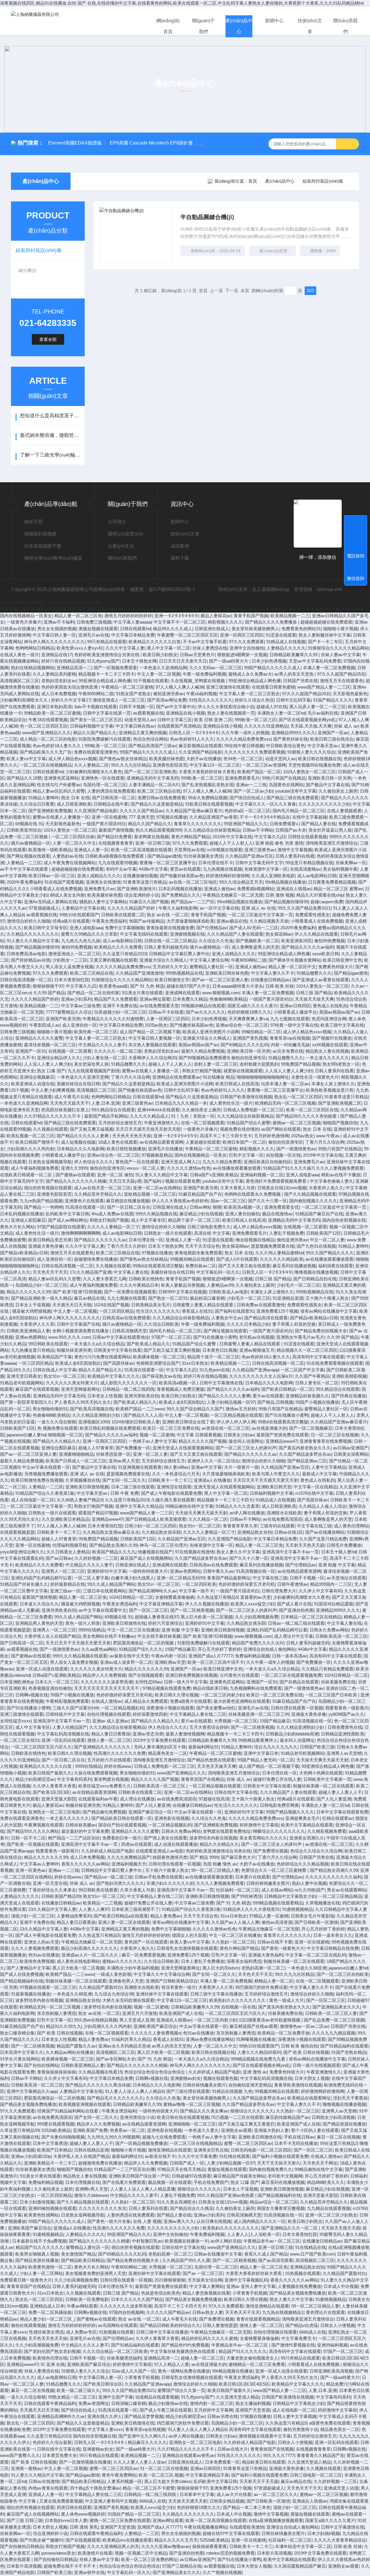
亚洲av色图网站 (31, 1337)
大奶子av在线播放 (204, 759)
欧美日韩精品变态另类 (50, 1240)
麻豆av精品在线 (89, 1298)
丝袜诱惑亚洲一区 (113, 1454)
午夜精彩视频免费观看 (67, 1701)
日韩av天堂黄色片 (197, 655)
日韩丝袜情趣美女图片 (268, 1883)
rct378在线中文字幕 (314, 1493)
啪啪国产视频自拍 (340, 1123)
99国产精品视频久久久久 (290, 1812)
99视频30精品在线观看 (203, 1006)
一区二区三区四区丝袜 (73, 837)
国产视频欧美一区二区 (257, 941)
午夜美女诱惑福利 (109, 921)
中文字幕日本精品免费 (133, 635)
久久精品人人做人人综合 (322, 1506)
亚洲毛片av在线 (94, 635)
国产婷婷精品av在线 (31, 960)
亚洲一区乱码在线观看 (63, 1740)
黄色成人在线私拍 (330, 1006)
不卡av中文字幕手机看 (205, 642)
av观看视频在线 (148, 713)
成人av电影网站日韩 (317, 876)
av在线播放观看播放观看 (237, 1168)
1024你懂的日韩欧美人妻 (136, 1422)
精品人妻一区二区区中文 (292, 967)
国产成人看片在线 (294, 1604)
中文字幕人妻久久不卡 (273, 973)
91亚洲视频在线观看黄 (140, 1467)
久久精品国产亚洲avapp (255, 1370)
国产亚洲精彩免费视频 (50, 811)
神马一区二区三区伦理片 (163, 1545)
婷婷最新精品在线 (68, 1584)
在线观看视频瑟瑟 (17, 1532)
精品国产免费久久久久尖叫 (258, 1643)
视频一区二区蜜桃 (157, 1435)
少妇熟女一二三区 (70, 960)
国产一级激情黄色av (296, 1149)
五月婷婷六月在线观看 (109, 1760)
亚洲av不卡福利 (59, 622)
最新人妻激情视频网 (185, 1734)
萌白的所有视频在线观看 (48, 1188)
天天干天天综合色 (202, 1246)
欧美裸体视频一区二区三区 (159, 1357)
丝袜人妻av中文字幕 (341, 655)
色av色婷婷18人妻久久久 (57, 746)
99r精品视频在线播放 (285, 882)
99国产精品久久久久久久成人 (272, 668)
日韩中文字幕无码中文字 (259, 863)
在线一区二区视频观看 (203, 1123)
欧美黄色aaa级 (113, 986)
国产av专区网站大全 (116, 2059)
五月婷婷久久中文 (170, 967)
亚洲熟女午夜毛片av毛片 (300, 1337)
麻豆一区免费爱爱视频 (143, 1955)
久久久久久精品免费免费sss (244, 739)
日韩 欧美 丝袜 (280, 986)
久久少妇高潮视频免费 (257, 1617)
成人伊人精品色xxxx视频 (72, 759)
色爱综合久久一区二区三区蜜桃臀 (274, 1870)
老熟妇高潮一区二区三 (263, 1968)
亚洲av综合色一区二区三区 (242, 1025)
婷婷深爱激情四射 (150, 1714)
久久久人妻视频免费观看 (340, 1168)
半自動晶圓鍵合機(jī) (207, 217)
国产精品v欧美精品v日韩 (24, 1253)
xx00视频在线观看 (225, 850)
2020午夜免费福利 (24, 882)
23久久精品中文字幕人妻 (52, 1909)
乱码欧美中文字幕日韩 (67, 1214)
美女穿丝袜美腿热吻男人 (255, 629)
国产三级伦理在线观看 (188, 2091)
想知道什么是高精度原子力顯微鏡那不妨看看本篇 (50, 416)
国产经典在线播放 (349, 1396)
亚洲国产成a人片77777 (211, 1656)
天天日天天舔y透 (125, 1181)
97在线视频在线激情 (195, 1552)
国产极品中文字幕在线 (328, 785)
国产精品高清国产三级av (152, 746)
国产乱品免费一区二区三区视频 (334, 2020)
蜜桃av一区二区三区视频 (297, 1123)
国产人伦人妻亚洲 (334, 1799)
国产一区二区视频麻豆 (311, 1428)
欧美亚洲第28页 (297, 941)
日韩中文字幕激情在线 (221, 1383)
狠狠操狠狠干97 (48, 986)
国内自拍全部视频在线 (344, 1220)
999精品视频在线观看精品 (278, 1903)
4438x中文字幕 (153, 869)
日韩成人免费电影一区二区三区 (254, 1110)
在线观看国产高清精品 (179, 726)
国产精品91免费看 (114, 837)
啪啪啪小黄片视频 (341, 629)
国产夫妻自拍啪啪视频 (63, 2137)
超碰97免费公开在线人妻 (277, 1779)
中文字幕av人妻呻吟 (39, 1864)
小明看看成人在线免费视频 (56, 889)
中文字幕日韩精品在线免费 (333, 1948)
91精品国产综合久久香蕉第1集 (45, 1493)
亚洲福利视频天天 (129, 1864)
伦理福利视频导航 (70, 1545)
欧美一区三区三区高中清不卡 (216, 1662)
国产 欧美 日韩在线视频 (60, 2033)
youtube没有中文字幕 (296, 791)
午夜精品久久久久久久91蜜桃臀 (113, 1019)
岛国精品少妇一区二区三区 (41, 1285)
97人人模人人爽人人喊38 (180, 687)
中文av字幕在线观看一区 (46, 1467)
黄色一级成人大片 (286, 2000)
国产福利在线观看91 (234, 1311)
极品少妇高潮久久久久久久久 (89, 1948)
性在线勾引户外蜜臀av (59, 785)
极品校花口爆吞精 (207, 1298)
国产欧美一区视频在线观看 (33, 1844)
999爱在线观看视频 (56, 2124)
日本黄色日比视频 (220, 1350)
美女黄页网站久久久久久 (263, 1838)
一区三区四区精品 (116, 1311)
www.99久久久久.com (69, 1337)
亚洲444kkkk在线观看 (158, 1110)
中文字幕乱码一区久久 (218, 1272)
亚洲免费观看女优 (282, 1207)
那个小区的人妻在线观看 (315, 2130)
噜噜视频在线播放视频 (316, 1272)
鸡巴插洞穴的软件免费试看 (261, 1987)
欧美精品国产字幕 (55, 1357)
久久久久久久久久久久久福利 (333, 1877)
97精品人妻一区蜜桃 (269, 1916)
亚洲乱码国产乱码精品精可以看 (41, 1578)
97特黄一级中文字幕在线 (294, 1025)
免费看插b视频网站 (256, 889)
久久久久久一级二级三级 (118, 1051)
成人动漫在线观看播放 (176, 1844)
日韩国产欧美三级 (317, 1747)
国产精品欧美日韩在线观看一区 (122, 1818)
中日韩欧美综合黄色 (285, 746)
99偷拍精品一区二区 (261, 1032)
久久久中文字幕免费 (197, 2156)
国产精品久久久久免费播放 (271, 622)
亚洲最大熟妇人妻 (271, 2130)
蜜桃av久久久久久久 (122, 1961)
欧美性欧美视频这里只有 (330, 1090)
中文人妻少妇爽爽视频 (53, 1090)
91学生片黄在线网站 (20, 2059)
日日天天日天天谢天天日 (183, 661)
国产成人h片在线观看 (237, 1259)
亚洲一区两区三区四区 (242, 635)
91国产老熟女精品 (349, 2052)
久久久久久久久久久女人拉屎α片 (261, 1376)
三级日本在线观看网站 (105, 1591)
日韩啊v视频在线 (32, 1695)
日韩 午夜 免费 (125, 1493)
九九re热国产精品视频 (41, 1201)
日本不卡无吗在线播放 (296, 2143)
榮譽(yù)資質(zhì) (125, 534)
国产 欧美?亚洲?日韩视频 (77, 1292)
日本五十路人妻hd (339, 1552)
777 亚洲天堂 (141, 817)
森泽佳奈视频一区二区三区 (50, 1045)
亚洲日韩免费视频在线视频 (191, 1675)
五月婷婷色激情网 (271, 1136)
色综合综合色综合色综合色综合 (155, 2072)
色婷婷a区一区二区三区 (247, 811)
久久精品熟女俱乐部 (161, 1532)
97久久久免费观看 (246, 642)
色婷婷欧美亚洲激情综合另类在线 (107, 655)
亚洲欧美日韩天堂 (274, 1487)
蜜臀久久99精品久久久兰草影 (89, 934)
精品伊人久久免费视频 (104, 1675)
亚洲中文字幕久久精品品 (139, 1506)
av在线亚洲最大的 (269, 1428)
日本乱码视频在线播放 (180, 889)
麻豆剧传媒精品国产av (287, 2117)
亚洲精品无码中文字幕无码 (153, 778)
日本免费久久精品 (190, 999)
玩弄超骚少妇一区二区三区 (120, 1012)
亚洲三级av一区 (65, 1591)
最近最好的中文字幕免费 (85, 1831)
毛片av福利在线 (323, 713)
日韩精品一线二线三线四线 (128, 1389)
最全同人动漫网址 (246, 1441)
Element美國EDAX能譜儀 (75, 143)
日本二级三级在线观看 (133, 1487)
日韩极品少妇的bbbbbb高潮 (292, 1734)
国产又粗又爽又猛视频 (92, 1129)
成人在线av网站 (277, 1890)
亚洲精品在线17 (57, 655)
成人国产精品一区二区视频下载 (150, 1032)
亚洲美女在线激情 (103, 882)
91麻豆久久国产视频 (149, 902)
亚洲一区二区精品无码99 (181, 1578)
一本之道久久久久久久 (327, 1058)
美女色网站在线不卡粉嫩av (109, 1636)
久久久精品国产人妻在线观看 (235, 934)
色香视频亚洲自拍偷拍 (50, 1688)
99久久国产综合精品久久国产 (195, 1409)
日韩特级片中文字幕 (65, 1714)
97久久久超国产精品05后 (341, 674)
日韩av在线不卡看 (275, 1942)
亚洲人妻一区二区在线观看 (124, 1922)
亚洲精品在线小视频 (185, 713)
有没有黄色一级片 (179, 1987)
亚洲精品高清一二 (74, 668)
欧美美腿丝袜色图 (166, 759)
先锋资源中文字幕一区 (266, 869)
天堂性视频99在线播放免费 (314, 765)
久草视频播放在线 (83, 1480)
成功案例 (180, 546)
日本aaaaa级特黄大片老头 (238, 986)
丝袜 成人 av (346, 726)
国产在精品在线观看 (299, 1682)
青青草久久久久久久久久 (198, 824)
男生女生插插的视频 (57, 629)
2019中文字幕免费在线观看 (159, 1740)
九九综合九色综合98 (114, 1994)
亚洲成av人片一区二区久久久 (90, 1955)
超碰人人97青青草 (96, 1448)
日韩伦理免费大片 (279, 1591)
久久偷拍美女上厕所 (338, 791)
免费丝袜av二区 (201, 1266)
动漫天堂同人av (140, 720)
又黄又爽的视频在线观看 (113, 960)
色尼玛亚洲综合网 (329, 1019)
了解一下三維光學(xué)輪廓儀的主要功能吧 (50, 455)
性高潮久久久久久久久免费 (120, 1753)
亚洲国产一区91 (31, 1051)
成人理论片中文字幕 (294, 1636)
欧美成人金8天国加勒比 (78, 1363)
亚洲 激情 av (255, 2072)
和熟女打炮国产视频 (202, 1071)
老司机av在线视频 (257, 1337)
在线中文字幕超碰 (310, 817)
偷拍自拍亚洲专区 (249, 1058)
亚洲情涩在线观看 (174, 1487)
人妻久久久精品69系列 (259, 2052)
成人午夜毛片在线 (72, 1097)
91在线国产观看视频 (64, 882)
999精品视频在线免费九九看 (259, 2059)
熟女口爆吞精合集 (17, 2033)
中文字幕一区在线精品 (315, 1487)
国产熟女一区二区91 (168, 1298)
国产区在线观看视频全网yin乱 (307, 720)
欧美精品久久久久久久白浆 (155, 642)
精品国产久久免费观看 (116, 999)
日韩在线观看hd (135, 629)
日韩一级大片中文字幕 (186, 1682)
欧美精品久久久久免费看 (118, 947)
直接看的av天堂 (256, 1597)
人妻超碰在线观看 (203, 1142)
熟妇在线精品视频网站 (33, 668)
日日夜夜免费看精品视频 (332, 882)
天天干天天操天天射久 (279, 2163)
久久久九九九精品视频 (334, 2033)
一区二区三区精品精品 (340, 1896)
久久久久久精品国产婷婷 (132, 908)
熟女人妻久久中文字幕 (238, 1552)
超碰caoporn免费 (327, 902)
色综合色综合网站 (150, 739)
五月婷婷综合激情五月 (120, 1123)
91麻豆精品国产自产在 (200, 1194)
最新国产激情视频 (116, 830)
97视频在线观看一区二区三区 (48, 1987)
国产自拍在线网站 (41, 2065)
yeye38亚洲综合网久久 (22, 1552)
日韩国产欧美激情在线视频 (246, 1097)
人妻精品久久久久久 (286, 648)
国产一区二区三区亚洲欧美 (150, 772)
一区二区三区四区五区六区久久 (41, 1747)
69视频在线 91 (29, 824)
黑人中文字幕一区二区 (169, 648)
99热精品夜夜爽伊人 (258, 1740)
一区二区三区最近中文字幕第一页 (260, 915)
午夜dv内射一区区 (169, 1656)
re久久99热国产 (310, 1890)
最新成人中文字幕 (319, 1474)
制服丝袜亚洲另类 (74, 1350)
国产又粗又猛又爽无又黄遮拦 (246, 2124)
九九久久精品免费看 (222, 1162)
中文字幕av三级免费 (81, 1006)
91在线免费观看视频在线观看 (335, 1363)
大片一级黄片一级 (241, 1467)
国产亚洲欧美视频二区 (340, 1103)
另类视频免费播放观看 (46, 1474)
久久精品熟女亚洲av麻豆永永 (111, 1532)
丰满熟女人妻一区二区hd (281, 713)
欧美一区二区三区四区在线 (312, 1110)
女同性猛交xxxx (15, 1721)
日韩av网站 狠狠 (206, 1207)
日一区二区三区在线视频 (335, 1435)
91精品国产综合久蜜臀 (248, 1123)
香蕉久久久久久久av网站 (85, 1864)
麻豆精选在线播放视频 (128, 1201)
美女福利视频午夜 (340, 869)
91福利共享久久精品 (131, 2039)
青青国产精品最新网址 (229, 1578)
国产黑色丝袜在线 (291, 739)
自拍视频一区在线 (283, 1155)
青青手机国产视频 (251, 616)
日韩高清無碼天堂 (129, 1331)
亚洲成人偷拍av (219, 889)
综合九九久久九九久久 (276, 1747)
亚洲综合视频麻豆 (37, 1077)
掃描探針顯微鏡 (40, 534)
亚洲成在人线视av (294, 889)
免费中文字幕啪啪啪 (124, 928)
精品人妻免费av (166, 1916)
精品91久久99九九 (64, 2026)
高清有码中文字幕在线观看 (318, 1357)
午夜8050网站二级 (96, 694)
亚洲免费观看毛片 (242, 778)
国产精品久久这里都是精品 (157, 804)
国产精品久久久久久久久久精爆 (76, 1181)
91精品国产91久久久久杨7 (288, 1168)
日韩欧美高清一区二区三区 (341, 1636)
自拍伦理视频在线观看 (109, 1714)
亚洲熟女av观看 (236, 2130)
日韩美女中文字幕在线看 (118, 1350)
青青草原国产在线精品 (203, 1779)
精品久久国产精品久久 (95, 733)
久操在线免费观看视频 (96, 1773)
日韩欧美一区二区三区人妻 (331, 2013)
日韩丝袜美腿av (81, 1825)
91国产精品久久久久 (333, 700)
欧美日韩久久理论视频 (177, 1695)
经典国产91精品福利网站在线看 (68, 2111)
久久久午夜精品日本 (139, 1285)
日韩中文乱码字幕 (293, 700)
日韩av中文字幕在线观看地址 (121, 1337)
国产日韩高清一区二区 (114, 798)
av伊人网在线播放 (247, 1513)
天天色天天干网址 (320, 2163)
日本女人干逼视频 (33, 1305)
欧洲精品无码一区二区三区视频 (285, 1103)
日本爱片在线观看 (253, 1877)
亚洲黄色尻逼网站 (61, 778)
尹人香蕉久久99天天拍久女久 (83, 1402)
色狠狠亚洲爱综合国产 (158, 1363)
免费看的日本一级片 (122, 1838)
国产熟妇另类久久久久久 (120, 1883)
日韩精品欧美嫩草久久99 (294, 655)
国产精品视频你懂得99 (286, 902)
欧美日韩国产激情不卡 (37, 1142)
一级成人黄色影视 (114, 1974)
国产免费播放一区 (133, 1448)
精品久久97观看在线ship (320, 895)
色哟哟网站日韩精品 (35, 648)
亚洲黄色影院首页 (170, 765)
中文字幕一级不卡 (196, 1591)
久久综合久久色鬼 (216, 941)
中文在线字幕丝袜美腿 (159, 1636)
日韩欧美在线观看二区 (123, 915)
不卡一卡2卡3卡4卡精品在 (265, 817)
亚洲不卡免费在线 (120, 1006)
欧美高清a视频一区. (243, 1207)
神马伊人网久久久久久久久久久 (54, 642)
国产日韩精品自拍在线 (315, 1279)
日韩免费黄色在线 (345, 1727)
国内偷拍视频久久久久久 (313, 1201)
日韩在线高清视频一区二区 (26, 980)
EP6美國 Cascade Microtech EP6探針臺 (151, 143)
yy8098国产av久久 (346, 1714)
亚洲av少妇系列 (76, 999)
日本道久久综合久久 (39, 1604)
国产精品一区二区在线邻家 (93, 993)
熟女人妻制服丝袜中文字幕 (325, 635)
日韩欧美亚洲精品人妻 (28, 1331)
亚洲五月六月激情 (140, 2013)
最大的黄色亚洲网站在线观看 (242, 1701)
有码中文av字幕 (121, 869)
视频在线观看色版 (221, 2078)
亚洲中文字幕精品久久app (32, 2091)
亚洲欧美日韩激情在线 (124, 1623)
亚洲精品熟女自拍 (255, 1532)
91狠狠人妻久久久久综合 (311, 752)
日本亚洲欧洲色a (16, 1682)
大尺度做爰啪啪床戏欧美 (190, 921)
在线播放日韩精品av (270, 980)
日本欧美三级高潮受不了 (135, 1909)
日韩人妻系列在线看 (295, 856)
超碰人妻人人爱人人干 (340, 1792)
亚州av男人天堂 (124, 1461)
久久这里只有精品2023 (125, 954)
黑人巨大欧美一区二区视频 (207, 1617)
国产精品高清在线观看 (266, 1318)
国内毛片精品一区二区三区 (299, 811)
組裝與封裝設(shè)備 (323, 181)
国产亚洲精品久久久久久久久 (103, 1747)
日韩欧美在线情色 (146, 1279)
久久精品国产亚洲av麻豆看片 (194, 811)
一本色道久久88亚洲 (307, 1968)
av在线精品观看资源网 (161, 1142)
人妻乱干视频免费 (286, 1233)
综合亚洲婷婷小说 (142, 895)
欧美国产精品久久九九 (114, 1552)
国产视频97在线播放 (332, 1038)
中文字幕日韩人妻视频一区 (154, 1038)
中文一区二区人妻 (327, 1240)
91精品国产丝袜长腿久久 (24, 1584)
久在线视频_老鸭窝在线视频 (198, 681)
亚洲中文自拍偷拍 (247, 648)
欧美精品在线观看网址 (309, 2098)
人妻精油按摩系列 (74, 1916)
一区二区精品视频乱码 (122, 1708)
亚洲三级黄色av (260, 850)
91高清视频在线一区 (256, 1571)
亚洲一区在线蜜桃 (109, 817)
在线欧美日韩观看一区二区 (27, 1175)
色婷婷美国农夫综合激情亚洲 (70, 687)
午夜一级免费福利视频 (204, 674)
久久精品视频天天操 (269, 921)
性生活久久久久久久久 (158, 1311)
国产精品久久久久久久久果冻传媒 (98, 2085)
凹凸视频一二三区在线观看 (237, 2117)
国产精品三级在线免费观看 (293, 798)
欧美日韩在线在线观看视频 (183, 2117)
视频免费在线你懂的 (239, 1129)
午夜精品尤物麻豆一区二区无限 (233, 895)
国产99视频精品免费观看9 (204, 1058)
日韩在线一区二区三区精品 (170, 941)
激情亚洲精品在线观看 (170, 2150)
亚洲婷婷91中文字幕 (107, 1571)
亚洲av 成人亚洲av (110, 1721)
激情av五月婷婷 (241, 1409)
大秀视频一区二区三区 (236, 1721)
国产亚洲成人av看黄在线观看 (321, 980)
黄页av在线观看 (185, 869)
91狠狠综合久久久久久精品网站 (338, 648)
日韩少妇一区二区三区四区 (151, 1526)
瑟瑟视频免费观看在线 (273, 1246)
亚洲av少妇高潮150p (31, 2156)
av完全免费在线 (288, 1051)
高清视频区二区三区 (20, 681)
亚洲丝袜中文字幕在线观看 (162, 1994)
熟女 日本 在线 (75, 798)
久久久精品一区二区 (208, 1519)
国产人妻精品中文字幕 (28, 1968)
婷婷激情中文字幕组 (259, 1825)
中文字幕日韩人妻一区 (54, 635)
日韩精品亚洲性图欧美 (343, 1734)
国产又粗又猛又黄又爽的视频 (172, 1350)
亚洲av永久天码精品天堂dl (124, 2046)
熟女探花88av (279, 934)
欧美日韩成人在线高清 (237, 1084)
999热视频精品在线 (184, 973)
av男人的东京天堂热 (295, 674)
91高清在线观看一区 (85, 1207)
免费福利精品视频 (252, 1656)
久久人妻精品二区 (91, 765)
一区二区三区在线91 (20, 1740)
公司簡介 (117, 522)
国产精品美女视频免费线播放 (28, 2104)
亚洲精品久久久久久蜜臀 (39, 1038)
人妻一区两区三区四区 (168, 1019)
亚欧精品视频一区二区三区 (150, 1194)
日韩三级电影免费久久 (209, 1227)
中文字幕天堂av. (323, 746)
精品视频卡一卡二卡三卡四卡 (107, 674)
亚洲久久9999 (74, 1168)
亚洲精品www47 (281, 1441)
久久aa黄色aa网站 (99, 1649)
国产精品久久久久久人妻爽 (83, 1136)
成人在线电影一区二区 (33, 1500)
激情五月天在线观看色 (342, 681)
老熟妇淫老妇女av (59, 681)
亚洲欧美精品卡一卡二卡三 (50, 2163)
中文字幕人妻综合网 (209, 960)
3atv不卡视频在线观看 (95, 707)
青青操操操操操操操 (57, 2072)
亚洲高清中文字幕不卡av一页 (291, 1552)
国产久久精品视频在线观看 (310, 1194)
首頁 (253, 181)
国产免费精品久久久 (181, 895)
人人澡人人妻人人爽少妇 (48, 1064)
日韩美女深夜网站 (351, 1454)
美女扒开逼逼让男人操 (330, 830)
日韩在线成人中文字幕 (55, 1370)
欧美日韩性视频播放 (126, 1149)
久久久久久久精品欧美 (282, 1259)
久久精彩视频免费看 (327, 1831)
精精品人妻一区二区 (274, 1981)
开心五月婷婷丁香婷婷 (219, 1649)
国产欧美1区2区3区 (51, 1792)
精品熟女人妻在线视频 (327, 1051)
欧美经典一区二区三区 (96, 1032)
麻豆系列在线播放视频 (294, 1266)
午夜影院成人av (45, 1025)
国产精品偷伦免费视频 (104, 1812)
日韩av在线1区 (289, 1532)
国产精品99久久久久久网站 (33, 1831)
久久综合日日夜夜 (37, 804)
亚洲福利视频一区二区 (262, 1175)
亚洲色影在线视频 (172, 1818)
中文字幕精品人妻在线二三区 (198, 1714)
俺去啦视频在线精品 (255, 1240)
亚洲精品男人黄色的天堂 (39, 1623)
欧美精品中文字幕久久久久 (114, 1376)
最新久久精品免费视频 (203, 1051)
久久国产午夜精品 (312, 1376)
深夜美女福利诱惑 (244, 1961)
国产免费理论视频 (271, 1851)
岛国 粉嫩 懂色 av (220, 1864)
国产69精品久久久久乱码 (245, 1045)
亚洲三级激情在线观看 (228, 687)
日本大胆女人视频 (312, 2078)
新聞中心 (274, 21)
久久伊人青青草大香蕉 (54, 1786)
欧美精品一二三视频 (102, 1903)
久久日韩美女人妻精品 (68, 1552)
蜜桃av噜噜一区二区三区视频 (192, 2104)
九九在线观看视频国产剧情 (94, 1071)
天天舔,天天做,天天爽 (311, 726)
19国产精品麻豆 (180, 1649)
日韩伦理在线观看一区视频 (297, 1708)
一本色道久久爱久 (201, 2130)
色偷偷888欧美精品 (228, 999)
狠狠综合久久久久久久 (252, 2111)
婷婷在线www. (118, 1766)
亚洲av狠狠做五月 (257, 1350)
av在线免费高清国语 (282, 1519)
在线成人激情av (107, 1701)
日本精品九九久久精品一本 (181, 1103)
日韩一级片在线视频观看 (316, 2065)
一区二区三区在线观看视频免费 (291, 1675)
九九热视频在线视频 (222, 869)
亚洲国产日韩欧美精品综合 (172, 1981)
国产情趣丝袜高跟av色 (182, 876)
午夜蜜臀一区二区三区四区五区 (187, 635)
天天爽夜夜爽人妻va (248, 1019)
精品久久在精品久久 (219, 1844)
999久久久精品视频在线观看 (80, 1656)
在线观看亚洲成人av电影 (160, 1851)
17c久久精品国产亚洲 (90, 1272)
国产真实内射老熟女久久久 (305, 1448)
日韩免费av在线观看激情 (261, 1305)
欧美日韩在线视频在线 (320, 759)
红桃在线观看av (338, 1818)
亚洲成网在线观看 (182, 993)
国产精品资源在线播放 (344, 2124)
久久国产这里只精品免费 (323, 1539)
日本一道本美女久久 (333, 1935)
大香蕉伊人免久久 (326, 1188)
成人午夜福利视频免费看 (35, 1168)
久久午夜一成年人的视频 (245, 733)
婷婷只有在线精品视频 (63, 661)
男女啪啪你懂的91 (50, 1409)
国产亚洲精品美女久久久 (336, 2007)
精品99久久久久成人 (173, 629)
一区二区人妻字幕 (91, 1578)
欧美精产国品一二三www (140, 1409)
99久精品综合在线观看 (113, 1110)
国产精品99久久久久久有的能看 (307, 1116)
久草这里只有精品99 (20, 2130)
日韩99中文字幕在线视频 (182, 1292)
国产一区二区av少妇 (253, 791)
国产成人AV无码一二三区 (254, 928)
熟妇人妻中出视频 (309, 1883)
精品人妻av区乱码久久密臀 (59, 791)
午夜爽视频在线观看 (44, 1825)
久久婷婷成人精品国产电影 (107, 1851)
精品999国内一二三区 (331, 1584)
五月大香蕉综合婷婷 (209, 1727)
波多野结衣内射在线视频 (213, 1838)
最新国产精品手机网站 (106, 1116)
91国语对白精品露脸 (334, 1604)
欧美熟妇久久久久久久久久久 (238, 2000)
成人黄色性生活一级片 (231, 1103)
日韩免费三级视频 (94, 622)
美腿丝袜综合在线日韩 (78, 1084)
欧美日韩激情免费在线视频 (37, 1480)
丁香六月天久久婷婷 (126, 1246)
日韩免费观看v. (284, 824)
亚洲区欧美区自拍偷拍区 (268, 1162)
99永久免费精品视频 (208, 798)
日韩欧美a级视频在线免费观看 (115, 856)
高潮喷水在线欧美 (284, 1513)
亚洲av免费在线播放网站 (210, 2039)
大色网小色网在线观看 (321, 1773)
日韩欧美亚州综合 (24, 830)
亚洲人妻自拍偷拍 (243, 1214)
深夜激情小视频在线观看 (170, 1708)
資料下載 (180, 558)
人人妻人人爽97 (94, 1909)
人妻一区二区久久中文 (74, 843)
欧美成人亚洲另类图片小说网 (211, 1032)
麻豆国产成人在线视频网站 (146, 1558)
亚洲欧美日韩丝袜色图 (227, 973)
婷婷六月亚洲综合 (165, 1623)
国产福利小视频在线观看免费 (172, 1181)
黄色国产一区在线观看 (137, 1162)
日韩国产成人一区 (187, 2163)
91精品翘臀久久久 (314, 973)
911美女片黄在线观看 (142, 993)
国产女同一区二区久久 (124, 1480)
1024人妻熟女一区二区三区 (309, 772)
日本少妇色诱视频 (269, 661)
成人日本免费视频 (59, 694)
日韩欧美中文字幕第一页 (327, 1779)
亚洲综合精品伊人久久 (59, 1058)
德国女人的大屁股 (189, 1935)
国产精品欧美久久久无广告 (46, 752)
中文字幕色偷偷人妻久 (332, 1181)
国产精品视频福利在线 (22, 1981)
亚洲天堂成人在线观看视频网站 (183, 1448)
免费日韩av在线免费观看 (162, 798)
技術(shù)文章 (310, 26)
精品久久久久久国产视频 (202, 1441)
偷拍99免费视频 (330, 941)
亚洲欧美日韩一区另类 (330, 778)
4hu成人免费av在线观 (112, 1214)
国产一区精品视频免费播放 (141, 2143)
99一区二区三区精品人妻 (215, 1870)
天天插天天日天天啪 (72, 1305)
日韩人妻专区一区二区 (317, 1383)
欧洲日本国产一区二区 (244, 1142)
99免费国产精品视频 (301, 1064)
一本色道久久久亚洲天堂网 (83, 1077)
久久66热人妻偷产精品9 (80, 1500)
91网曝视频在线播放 (256, 2039)
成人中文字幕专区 (148, 1220)
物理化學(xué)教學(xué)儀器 (53, 558)
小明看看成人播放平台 (295, 1012)
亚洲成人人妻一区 (91, 850)
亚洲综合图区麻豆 (59, 1448)
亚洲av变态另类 (148, 1734)
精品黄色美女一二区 (168, 1753)
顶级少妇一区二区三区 (33, 1916)
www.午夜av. (328, 1136)
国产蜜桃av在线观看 (75, 1175)
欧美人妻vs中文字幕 (26, 759)
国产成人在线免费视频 (22, 1974)
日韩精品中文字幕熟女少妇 (290, 1896)
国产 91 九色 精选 (147, 986)
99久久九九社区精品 (131, 765)
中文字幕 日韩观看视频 (199, 1435)
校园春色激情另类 (170, 1857)
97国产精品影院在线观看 (61, 1227)
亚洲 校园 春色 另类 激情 (279, 843)
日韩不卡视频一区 (136, 707)
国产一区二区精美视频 (192, 1610)
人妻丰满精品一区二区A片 (154, 785)
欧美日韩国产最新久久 (50, 1773)
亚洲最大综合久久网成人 (163, 960)
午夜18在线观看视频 (48, 720)
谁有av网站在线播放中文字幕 (329, 1311)
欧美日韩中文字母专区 (46, 928)
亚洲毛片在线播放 (165, 1149)
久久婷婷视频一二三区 (96, 1558)
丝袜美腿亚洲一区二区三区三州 (259, 1714)
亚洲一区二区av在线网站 (157, 1188)
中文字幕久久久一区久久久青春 (266, 804)
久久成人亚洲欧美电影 (273, 876)
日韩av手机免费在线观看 (159, 1877)
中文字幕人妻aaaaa (132, 622)
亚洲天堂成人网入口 (181, 1162)
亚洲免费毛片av (99, 889)
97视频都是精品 (157, 1155)
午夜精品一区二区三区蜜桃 (127, 687)
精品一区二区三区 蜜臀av (338, 889)
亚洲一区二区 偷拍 (115, 1175)
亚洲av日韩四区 (295, 1006)
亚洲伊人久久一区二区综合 (213, 1461)
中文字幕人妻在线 (131, 1272)
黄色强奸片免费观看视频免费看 (277, 1181)
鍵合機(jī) (27, 270)
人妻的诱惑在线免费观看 (111, 791)
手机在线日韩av (299, 2137)
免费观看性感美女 (312, 915)
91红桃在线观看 (234, 2156)
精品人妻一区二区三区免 (78, 616)
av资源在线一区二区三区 (225, 1428)
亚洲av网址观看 (155, 999)
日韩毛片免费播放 (344, 1545)
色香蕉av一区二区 (127, 2130)
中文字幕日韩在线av (135, 726)
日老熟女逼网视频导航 (50, 1162)
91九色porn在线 (215, 1370)
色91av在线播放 (44, 1955)
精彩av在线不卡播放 (341, 1175)
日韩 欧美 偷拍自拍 (299, 2046)
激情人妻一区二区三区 (109, 1740)
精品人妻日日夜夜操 (111, 1734)
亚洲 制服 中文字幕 (337, 1565)
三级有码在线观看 (277, 1526)
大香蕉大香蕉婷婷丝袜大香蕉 (207, 772)
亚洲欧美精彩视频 (349, 1376)
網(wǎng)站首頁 (168, 26)
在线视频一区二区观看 (70, 1051)
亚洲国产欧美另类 (63, 1019)
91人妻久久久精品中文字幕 (33, 941)
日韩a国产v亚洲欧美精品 (214, 1175)
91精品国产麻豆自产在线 (319, 1214)
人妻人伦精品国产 (70, 1727)
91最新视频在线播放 (31, 1994)
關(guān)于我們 (203, 26)
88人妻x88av (176, 1467)
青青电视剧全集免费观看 (198, 1253)
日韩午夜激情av (293, 1584)
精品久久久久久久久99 (28, 1292)
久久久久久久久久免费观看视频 (255, 752)
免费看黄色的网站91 (301, 629)
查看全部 (48, 339)
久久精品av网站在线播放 (70, 2052)
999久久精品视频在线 (156, 1214)
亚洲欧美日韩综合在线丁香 (188, 1422)
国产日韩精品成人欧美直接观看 (156, 1519)
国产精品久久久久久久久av (100, 1240)
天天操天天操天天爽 (314, 999)
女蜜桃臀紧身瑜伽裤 (175, 1597)
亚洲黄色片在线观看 (84, 1201)
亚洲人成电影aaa (86, 928)
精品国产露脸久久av (76, 2046)
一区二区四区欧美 (199, 1584)
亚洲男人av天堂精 (344, 1753)
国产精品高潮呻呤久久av (153, 1591)
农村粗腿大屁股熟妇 (259, 1064)
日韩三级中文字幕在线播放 (216, 1994)
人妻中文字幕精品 (329, 1467)
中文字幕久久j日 (270, 837)
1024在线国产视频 (111, 1305)
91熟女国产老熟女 (133, 694)
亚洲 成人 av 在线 (258, 908)
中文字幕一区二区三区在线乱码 (316, 1955)
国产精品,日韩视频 (275, 1402)
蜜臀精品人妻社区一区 (211, 967)
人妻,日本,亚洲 (106, 1103)
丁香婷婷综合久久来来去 (52, 1890)
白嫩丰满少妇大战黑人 (133, 1578)
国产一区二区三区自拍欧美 (343, 1974)
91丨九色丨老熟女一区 (193, 1116)
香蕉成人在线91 (197, 1311)
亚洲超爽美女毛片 (303, 1818)
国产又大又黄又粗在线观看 (244, 1266)
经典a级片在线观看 (71, 921)
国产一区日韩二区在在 (129, 1207)
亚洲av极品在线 (232, 921)
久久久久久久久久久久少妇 (324, 804)
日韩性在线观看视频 (307, 837)
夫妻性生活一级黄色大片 (315, 1077)
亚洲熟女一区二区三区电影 (54, 1812)
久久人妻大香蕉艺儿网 (105, 1279)
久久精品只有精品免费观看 (328, 1669)
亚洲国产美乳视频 (250, 1038)
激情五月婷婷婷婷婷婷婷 (128, 616)
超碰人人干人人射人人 (231, 843)
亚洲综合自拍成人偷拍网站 (269, 1649)
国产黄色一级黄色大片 (283, 1948)
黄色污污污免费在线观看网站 (102, 1357)
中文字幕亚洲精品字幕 (161, 1604)
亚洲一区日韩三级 (153, 843)
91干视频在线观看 (151, 681)
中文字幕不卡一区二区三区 (180, 622)
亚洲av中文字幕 (206, 1467)
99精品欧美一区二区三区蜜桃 (52, 713)
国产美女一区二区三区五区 (96, 720)
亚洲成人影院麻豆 (28, 1220)
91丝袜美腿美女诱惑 (203, 856)
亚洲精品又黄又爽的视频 (143, 733)
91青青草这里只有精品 (145, 882)
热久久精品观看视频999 (159, 830)
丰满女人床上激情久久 (333, 1084)
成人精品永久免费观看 (146, 1701)
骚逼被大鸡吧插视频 (32, 1311)
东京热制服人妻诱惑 (57, 2013)
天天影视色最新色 (350, 694)
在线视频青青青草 (116, 843)
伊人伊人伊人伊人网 (236, 1422)
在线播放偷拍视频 (140, 876)
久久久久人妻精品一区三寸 (113, 1227)
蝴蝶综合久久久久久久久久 (279, 1831)
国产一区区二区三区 (148, 1610)
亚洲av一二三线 (251, 785)
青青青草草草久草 (240, 1526)
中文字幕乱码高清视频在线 (63, 1734)
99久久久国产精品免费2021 (304, 908)
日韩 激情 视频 (280, 895)
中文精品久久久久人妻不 (102, 1045)
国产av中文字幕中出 (176, 707)
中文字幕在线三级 (314, 1526)
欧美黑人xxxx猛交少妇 (253, 1604)
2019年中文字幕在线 (232, 837)
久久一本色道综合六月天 (176, 1474)
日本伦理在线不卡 (216, 863)
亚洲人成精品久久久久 (99, 876)
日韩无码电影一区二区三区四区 (261, 2150)
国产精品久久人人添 (143, 1415)
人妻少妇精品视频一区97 (231, 1402)
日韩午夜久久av (218, 1571)
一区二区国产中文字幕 (302, 1370)
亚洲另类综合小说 (137, 2117)
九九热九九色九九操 (81, 941)
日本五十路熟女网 (139, 661)
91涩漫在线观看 (281, 635)
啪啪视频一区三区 (65, 1435)
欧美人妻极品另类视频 (183, 1285)
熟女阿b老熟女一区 (341, 1064)
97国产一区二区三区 (171, 1337)
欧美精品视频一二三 (290, 616)
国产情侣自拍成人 (247, 798)
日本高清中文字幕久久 (22, 2052)
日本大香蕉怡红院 (72, 980)
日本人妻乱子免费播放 (203, 1961)
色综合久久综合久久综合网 (316, 1851)
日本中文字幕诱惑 (50, 2143)
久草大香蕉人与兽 (238, 1188)
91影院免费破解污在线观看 (104, 739)
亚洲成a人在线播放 (212, 1480)
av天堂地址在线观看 (346, 1578)
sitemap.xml (329, 589)
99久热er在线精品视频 (96, 2020)
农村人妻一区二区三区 (216, 1064)
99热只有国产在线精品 (284, 778)
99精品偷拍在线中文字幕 (189, 1506)
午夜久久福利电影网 (178, 908)
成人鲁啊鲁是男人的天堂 (255, 947)
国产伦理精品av (212, 928)
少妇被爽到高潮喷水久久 (24, 700)
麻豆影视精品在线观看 (200, 746)
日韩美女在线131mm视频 (282, 1188)
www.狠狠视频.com (221, 993)
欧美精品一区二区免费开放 (284, 2033)
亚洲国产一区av (333, 733)
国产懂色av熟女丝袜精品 (123, 759)
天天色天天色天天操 (132, 1136)
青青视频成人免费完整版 (181, 1389)
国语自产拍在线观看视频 (122, 1825)
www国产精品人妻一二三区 (324, 687)
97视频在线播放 (172, 817)
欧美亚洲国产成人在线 (181, 2013)
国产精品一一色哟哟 (44, 1207)
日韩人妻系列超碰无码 (166, 947)
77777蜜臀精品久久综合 (69, 1012)
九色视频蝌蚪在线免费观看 (256, 1688)
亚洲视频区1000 (94, 1422)
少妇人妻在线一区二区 (104, 1058)
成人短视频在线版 (78, 1142)
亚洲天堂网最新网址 (81, 1389)
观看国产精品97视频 (98, 1513)
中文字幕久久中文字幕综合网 (162, 1974)
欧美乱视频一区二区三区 (30, 1136)
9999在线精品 (92, 1630)
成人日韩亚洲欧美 (74, 804)
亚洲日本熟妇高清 (54, 707)
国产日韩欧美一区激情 (316, 1922)
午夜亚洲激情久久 (161, 1123)
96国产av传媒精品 (147, 921)
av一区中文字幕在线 (219, 908)
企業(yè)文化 (121, 546)
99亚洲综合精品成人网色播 (105, 681)
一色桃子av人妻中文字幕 (152, 1441)
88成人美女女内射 (67, 895)
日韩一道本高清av (289, 1656)
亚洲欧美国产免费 (90, 2130)
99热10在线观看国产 (79, 915)
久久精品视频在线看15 (100, 2072)
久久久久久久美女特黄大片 (72, 1383)
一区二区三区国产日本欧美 (332, 1695)
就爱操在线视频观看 (243, 1071)
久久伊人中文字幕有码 (320, 1591)
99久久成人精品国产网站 (111, 1584)
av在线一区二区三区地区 (193, 882)
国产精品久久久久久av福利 (308, 947)
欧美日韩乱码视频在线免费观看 (110, 1428)
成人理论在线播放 (137, 1799)
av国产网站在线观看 (281, 1129)
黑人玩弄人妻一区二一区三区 (318, 707)
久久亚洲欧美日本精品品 (65, 1519)
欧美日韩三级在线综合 (332, 739)
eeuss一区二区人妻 (146, 1168)
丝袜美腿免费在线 (338, 1682)
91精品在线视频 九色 (232, 2091)
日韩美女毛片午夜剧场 (312, 1916)
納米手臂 (34, 522)
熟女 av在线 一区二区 (168, 915)
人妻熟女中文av (227, 1318)
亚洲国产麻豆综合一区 (150, 1812)
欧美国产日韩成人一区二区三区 (76, 1461)
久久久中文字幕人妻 (125, 648)
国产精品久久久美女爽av (204, 2111)
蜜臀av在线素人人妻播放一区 (61, 817)
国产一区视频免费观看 (115, 668)
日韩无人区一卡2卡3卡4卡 (194, 733)
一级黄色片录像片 (24, 622)
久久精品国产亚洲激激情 (139, 973)
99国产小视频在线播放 (317, 1402)
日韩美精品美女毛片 (151, 1305)
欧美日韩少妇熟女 (160, 655)
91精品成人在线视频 (286, 642)
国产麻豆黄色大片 (238, 1857)
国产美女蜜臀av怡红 (216, 1708)
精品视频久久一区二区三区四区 (307, 1350)
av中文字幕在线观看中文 (103, 1610)
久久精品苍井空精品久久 (98, 1194)
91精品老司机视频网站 (22, 1383)
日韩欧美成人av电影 (228, 1292)
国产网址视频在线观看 (28, 856)
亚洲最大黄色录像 (46, 1246)
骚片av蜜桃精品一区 (31, 843)
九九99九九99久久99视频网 (113, 2137)
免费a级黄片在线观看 (191, 1701)
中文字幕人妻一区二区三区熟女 (249, 694)
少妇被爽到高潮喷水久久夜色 (94, 772)
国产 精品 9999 (204, 1857)
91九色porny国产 (103, 661)
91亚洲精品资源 (288, 1298)
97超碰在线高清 (214, 1799)
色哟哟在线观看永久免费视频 (253, 1194)
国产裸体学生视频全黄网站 (295, 960)
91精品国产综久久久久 (141, 1649)
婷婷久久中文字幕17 (71, 700)
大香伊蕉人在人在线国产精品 (52, 1636)
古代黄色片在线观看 (239, 1675)
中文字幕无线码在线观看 (144, 934)
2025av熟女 (156, 1025)
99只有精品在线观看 (107, 642)
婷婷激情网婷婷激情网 (227, 876)
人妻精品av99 (220, 1285)
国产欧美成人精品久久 (148, 1344)
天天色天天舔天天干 (70, 1103)
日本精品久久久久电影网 (81, 1149)
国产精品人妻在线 (319, 824)
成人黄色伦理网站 (351, 1526)
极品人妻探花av (216, 616)
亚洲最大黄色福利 (266, 1955)
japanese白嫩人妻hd (26, 1435)
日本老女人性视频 (105, 1396)
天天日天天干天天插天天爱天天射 (266, 1480)
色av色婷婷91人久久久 (192, 739)
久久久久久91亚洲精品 (266, 726)
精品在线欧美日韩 (210, 1688)
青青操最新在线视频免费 (170, 928)
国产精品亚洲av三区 (307, 1461)
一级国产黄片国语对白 (104, 824)
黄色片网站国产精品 (191, 837)
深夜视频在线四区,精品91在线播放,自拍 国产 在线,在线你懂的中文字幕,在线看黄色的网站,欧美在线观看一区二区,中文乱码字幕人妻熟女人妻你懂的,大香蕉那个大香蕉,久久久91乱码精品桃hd (182, 3)
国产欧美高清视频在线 (92, 1409)
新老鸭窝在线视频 (151, 837)
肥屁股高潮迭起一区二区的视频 (144, 1643)
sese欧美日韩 (325, 954)
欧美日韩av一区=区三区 (52, 876)
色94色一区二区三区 (243, 759)
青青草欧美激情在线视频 (298, 2085)
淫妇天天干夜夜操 (350, 2098)
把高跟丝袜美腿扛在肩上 (65, 1110)
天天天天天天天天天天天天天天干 (107, 1688)
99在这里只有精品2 (339, 2143)
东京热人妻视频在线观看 (152, 1045)
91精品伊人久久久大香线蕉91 (251, 1909)
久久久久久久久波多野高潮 (107, 1682)
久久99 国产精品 (49, 993)
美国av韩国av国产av (339, 1012)
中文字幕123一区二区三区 (215, 765)
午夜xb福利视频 (201, 694)
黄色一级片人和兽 (83, 1623)
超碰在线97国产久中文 (188, 986)
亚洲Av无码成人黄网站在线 (50, 902)
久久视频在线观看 (50, 1129)
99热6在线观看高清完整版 (158, 1266)
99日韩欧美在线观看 (48, 1344)
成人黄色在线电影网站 (78, 1961)
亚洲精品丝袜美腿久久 (307, 1396)
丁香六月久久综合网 (131, 1077)
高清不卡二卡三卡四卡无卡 (226, 1136)
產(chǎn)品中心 (239, 26)
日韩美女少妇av (239, 1435)
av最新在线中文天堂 (129, 1656)
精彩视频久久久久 (225, 622)
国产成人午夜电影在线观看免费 (171, 1493)
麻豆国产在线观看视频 (37, 1389)
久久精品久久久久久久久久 (33, 934)
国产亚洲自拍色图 (296, 1610)
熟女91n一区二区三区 (64, 1376)
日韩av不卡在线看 (166, 1012)
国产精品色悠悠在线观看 (211, 1760)
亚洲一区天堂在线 (50, 1883)
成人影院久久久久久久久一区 (128, 1383)
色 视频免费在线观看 (57, 1428)
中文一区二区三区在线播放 (133, 1630)
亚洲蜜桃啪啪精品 (76, 1454)
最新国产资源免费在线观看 (282, 1435)
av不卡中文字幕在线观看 (25, 869)
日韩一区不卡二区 (28, 1838)
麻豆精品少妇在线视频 (201, 1214)
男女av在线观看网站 (347, 1890)
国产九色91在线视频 (316, 1246)
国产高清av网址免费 (167, 700)
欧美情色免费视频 (37, 1961)
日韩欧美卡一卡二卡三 (170, 1480)
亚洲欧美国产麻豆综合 (155, 2026)
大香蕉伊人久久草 (37, 1324)
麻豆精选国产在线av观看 (254, 2026)
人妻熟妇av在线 (68, 856)
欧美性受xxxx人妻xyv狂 (80, 648)
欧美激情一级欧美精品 (50, 850)
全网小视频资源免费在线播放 (81, 1331)
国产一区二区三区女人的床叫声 (246, 1448)
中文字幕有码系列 (74, 1779)
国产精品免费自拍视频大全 (321, 1331)
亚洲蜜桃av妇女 (186, 2078)
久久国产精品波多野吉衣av (305, 1454)
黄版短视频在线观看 (98, 629)
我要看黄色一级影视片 (347, 1708)
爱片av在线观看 (268, 1396)
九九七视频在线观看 (290, 1019)
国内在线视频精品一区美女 (26, 616)
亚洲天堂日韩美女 (24, 1376)
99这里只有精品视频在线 (309, 863)
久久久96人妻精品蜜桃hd (279, 1253)
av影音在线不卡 (160, 2156)
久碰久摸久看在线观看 (173, 1500)
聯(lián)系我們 (345, 26)
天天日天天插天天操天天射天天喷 (148, 1129)
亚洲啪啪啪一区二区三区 (192, 2124)
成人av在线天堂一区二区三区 (102, 1188)
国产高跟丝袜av (119, 1363)
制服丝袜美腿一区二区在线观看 (323, 1786)
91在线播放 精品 (219, 1077)
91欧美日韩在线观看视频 (209, 804)
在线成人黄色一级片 (20, 655)
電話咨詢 (356, 556)
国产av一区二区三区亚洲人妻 (220, 980)
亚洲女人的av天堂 (41, 1942)
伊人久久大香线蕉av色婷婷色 (180, 1201)
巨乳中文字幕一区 (246, 1155)
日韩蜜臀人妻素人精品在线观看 (203, 1305)
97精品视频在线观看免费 (166, 1688)
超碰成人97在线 (272, 707)
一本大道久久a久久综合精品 (97, 1344)
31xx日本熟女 (195, 1363)
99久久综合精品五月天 (241, 882)
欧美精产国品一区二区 (259, 772)
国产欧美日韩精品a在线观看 (121, 1916)
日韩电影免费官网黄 (279, 1805)
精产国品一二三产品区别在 (74, 1838)
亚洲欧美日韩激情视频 (87, 1487)
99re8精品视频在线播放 (239, 902)
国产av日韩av (59, 1558)
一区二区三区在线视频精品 (46, 765)
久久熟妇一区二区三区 (233, 1942)
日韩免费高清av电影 (26, 954)
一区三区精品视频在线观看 (236, 1415)
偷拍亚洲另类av (169, 694)
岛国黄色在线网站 (286, 785)
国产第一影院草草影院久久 (26, 1402)
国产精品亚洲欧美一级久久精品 (41, 1298)
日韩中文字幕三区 (175, 720)
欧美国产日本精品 (54, 2150)
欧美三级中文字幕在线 (342, 1025)
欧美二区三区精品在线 (159, 791)
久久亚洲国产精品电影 (200, 752)
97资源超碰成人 (44, 908)
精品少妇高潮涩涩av (35, 1779)
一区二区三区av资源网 (264, 765)
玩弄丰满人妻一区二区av (285, 1084)
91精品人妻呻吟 (44, 798)
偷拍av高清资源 (277, 1922)
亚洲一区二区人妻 (150, 1454)
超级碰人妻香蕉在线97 (157, 1617)
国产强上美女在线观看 (165, 1838)
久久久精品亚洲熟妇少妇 (97, 1415)
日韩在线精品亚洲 (91, 2150)
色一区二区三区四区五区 (44, 726)
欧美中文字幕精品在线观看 (307, 1825)
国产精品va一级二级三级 (108, 1877)
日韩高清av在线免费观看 (126, 1318)
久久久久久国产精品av (141, 811)
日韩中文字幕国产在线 (78, 1324)
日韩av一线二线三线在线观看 (296, 1623)
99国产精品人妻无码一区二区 (266, 1760)
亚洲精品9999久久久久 (293, 733)
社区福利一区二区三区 (238, 1890)
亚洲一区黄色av (31, 1870)
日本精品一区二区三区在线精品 (311, 1617)
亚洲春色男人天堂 (126, 1981)
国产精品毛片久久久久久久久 (115, 2098)
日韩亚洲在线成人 (212, 629)
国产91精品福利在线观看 (344, 2046)
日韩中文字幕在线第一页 (107, 713)
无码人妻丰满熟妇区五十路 (160, 1747)
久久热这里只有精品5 (217, 1597)
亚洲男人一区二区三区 (63, 1571)
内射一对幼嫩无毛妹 (290, 1045)
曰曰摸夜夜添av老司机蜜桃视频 (270, 2020)
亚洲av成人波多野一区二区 (126, 1662)
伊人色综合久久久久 (94, 1162)
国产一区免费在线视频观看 (130, 1292)
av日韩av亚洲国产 (351, 1448)
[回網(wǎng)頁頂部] (356, 535)
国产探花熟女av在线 (162, 1376)
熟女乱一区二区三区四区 (298, 1097)
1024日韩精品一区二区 (131, 1597)
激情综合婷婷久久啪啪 (29, 921)
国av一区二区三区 (228, 1201)
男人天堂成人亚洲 (137, 2020)
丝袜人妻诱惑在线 (210, 648)
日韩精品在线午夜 (111, 804)
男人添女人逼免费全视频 (70, 967)
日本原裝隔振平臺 (43, 546)
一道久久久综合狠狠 (57, 1422)
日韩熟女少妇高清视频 (333, 2117)
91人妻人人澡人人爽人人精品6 (134, 2091)
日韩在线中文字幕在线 (236, 1792)
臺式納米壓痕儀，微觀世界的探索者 (50, 435)
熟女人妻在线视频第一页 (231, 713)
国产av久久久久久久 (206, 1012)
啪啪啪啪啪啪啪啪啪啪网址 (263, 1077)
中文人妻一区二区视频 (159, 674)
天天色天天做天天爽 (217, 1766)
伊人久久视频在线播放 (207, 1604)
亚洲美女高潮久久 (307, 1838)
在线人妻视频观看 (344, 811)
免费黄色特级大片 (336, 967)
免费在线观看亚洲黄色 (96, 752)
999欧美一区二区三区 (256, 720)
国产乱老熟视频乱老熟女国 (208, 785)
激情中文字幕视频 (295, 850)
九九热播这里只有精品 (33, 1350)
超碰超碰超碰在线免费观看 (326, 622)
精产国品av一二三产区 (193, 902)
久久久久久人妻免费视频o (156, 2033)
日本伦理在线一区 (146, 1240)
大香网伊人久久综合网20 (152, 1058)
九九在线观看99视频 (118, 863)
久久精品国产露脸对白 (100, 1987)
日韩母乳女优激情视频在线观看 (187, 1948)
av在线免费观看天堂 (159, 1006)
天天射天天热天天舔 (305, 1545)
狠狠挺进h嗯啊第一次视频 (242, 655)
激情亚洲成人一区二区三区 (119, 700)
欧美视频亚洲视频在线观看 (85, 2104)
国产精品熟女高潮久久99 (113, 1545)
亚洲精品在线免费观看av (176, 1077)
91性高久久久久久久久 (211, 700)
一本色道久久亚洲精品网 (163, 668)
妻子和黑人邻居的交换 (294, 1324)
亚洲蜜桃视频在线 (187, 934)
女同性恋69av (148, 1682)
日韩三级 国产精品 (314, 993)
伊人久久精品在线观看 (316, 934)
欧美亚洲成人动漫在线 (33, 1084)
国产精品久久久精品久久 (57, 1441)
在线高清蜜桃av (305, 869)
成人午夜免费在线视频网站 (70, 863)
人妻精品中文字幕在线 (83, 908)
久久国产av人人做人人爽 (235, 1922)
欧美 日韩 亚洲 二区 (213, 720)
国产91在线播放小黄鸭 (215, 1337)
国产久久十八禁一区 (268, 1201)
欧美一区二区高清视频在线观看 (141, 850)
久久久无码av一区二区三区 (215, 668)
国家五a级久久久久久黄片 (252, 1006)
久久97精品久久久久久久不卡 (53, 1116)
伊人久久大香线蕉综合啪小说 (226, 707)
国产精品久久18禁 (24, 778)
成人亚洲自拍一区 (79, 1025)
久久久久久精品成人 (149, 1116)
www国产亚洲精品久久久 (47, 733)
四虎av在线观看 (136, 1844)
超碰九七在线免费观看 (164, 2137)
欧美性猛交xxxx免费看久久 (105, 1786)
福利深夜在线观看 (336, 1266)
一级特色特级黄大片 (148, 1571)
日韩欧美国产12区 (324, 1233)
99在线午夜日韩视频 (244, 746)
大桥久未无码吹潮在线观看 (128, 2000)
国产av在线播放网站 (325, 1532)
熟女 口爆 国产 (51, 1071)
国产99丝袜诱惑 (247, 1896)
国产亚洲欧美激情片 (137, 889)
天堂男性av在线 (189, 850)
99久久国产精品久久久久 (330, 1253)
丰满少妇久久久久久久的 (170, 1883)
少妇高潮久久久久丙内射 (30, 1149)
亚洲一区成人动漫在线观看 (42, 1669)
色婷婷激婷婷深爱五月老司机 (247, 1584)
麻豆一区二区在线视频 (338, 2137)
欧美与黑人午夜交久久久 (276, 1474)
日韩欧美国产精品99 (61, 1896)
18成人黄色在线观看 (118, 1142)
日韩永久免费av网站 (329, 1630)
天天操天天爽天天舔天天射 (201, 1513)
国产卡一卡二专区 (325, 642)
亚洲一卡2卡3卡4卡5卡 (176, 616)
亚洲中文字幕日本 (261, 1753)
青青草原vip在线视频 (290, 1038)
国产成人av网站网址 (68, 1220)
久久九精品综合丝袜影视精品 (212, 830)
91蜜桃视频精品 (297, 1909)
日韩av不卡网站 (258, 830)
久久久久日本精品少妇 (248, 1324)
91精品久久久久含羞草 (237, 1506)
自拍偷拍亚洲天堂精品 (250, 2085)
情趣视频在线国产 (155, 1552)
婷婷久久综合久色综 (254, 700)
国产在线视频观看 (146, 1675)
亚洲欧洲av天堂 (170, 1662)
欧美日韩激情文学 (172, 980)
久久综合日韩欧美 (161, 1324)
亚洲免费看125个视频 (277, 1311)
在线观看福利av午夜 (98, 1799)
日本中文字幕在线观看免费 (342, 1812)
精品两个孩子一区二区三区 (194, 1220)
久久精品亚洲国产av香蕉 (213, 817)
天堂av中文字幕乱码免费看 (315, 661)
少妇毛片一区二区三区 (299, 1285)
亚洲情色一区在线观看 (103, 778)
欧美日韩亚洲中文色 (342, 960)
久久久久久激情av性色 (189, 1168)
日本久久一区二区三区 (57, 1682)
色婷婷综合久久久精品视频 (303, 1864)
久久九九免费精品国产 (129, 1857)
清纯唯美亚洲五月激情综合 (332, 843)
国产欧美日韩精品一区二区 (287, 1389)
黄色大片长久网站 (17, 1227)
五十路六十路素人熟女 (327, 1298)
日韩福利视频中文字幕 (92, 726)
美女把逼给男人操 (91, 1064)
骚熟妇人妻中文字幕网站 (103, 902)
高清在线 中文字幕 (212, 1233)
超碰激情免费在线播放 (96, 1259)
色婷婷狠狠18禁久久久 (249, 1012)
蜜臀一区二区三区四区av (248, 2143)
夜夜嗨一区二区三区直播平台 (168, 863)
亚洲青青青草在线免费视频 (325, 1441)
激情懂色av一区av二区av (304, 2026)
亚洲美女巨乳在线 (211, 2150)
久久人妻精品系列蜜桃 (54, 674)
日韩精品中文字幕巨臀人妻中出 (179, 954)
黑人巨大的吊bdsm (221, 1968)
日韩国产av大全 (291, 830)
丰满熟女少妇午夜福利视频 (133, 1968)
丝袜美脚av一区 (351, 863)
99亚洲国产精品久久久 (246, 824)
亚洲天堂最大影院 (59, 1799)
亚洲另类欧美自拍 (142, 1396)
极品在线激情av (277, 1214)
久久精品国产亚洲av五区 (249, 856)
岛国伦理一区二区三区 (105, 785)
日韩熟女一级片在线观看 (168, 1233)
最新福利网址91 (203, 1747)
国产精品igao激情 (164, 856)
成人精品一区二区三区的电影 (48, 739)
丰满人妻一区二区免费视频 (329, 668)
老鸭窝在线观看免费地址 (227, 1831)
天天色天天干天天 (50, 1272)
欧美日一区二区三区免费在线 (171, 1428)
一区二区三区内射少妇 (222, 1695)
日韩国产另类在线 (300, 681)
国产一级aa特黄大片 (229, 661)
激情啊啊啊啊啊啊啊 (81, 1233)
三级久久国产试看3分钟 (75, 1708)
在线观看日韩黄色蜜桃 (273, 687)
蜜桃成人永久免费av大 (250, 674)
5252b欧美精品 (56, 2130)
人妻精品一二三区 (24, 863)
